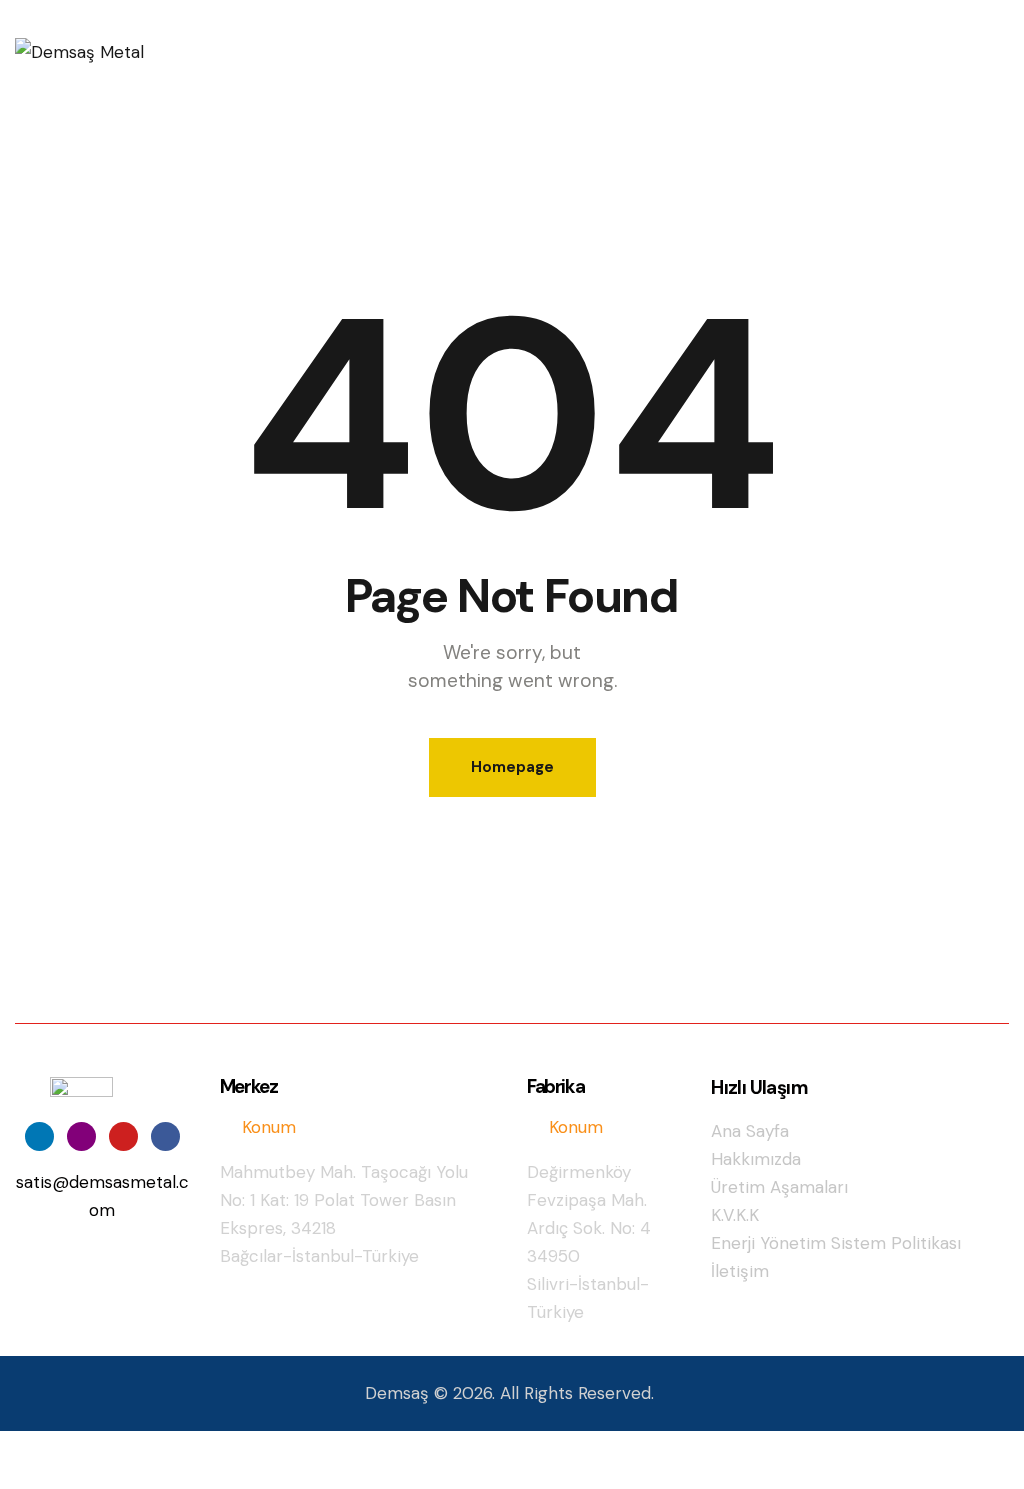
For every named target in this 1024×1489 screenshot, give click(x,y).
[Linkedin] (39, 1136)
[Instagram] (81, 1136)
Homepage (512, 767)
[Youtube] (123, 1136)
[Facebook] (165, 1136)
